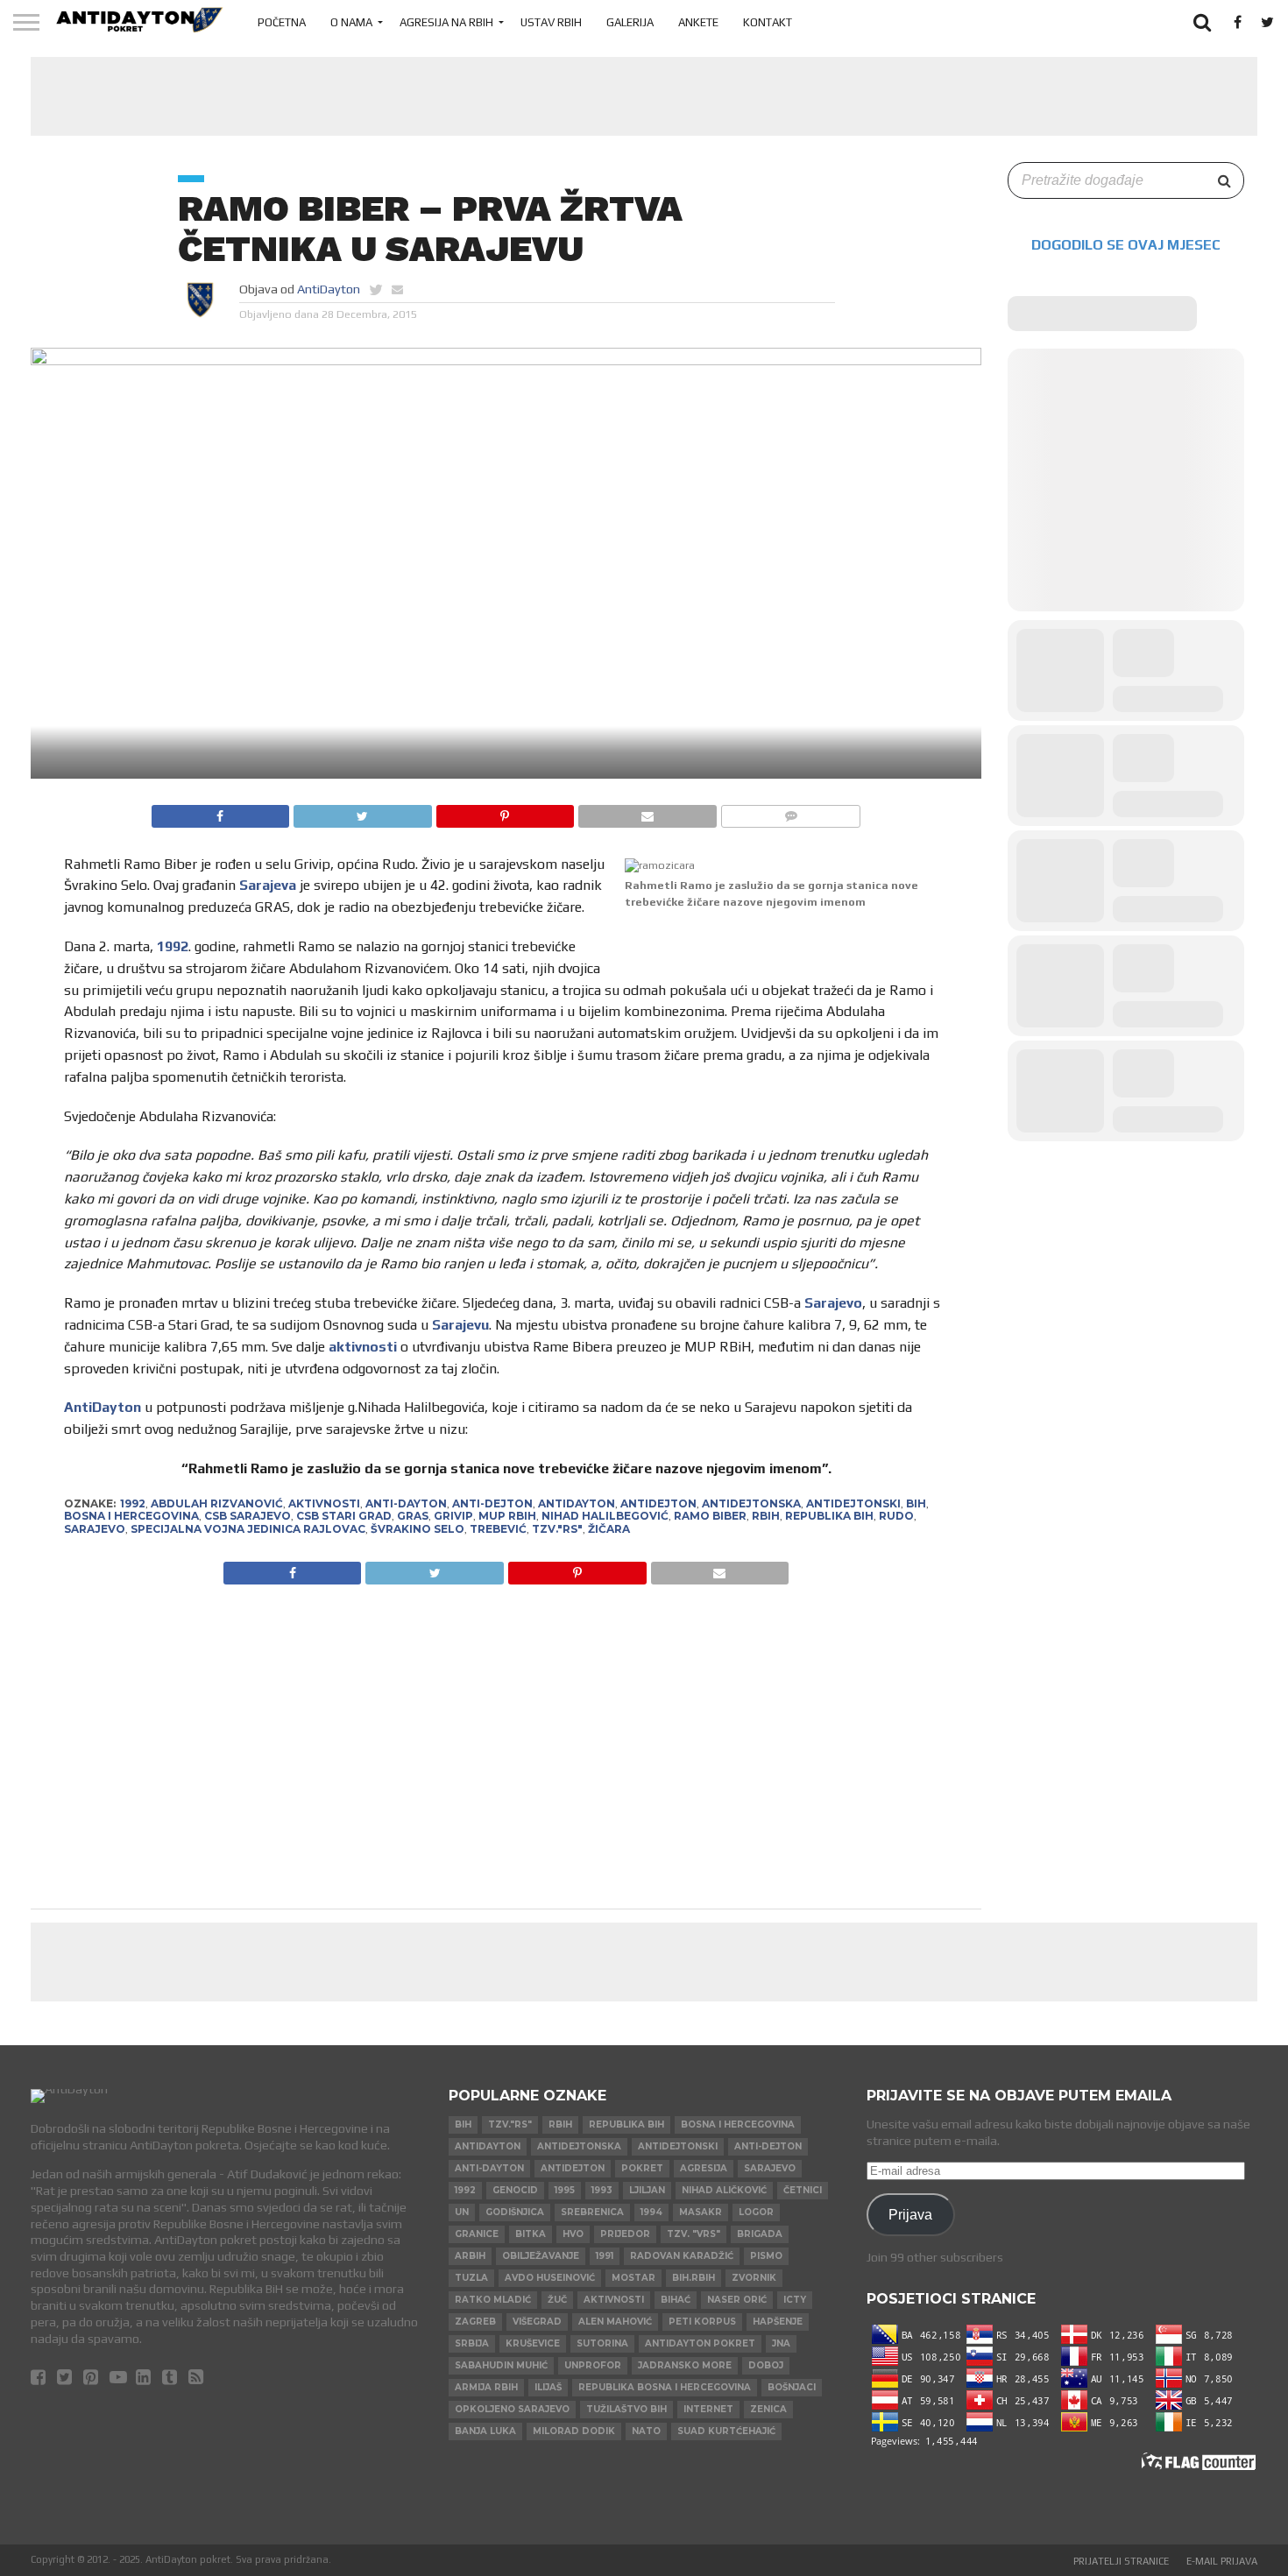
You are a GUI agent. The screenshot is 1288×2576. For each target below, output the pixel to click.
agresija (704, 2168)
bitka (531, 2234)
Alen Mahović (615, 2322)
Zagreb (475, 2322)
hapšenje (778, 2322)
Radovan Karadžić (682, 2256)
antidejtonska (751, 1503)
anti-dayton (406, 1503)
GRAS (413, 1516)
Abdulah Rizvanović (217, 1503)
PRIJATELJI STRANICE (1121, 2561)
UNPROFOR (593, 2365)
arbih (470, 2256)
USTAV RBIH (551, 22)
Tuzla (471, 2278)
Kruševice (533, 2343)
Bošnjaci (792, 2387)
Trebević (498, 1529)
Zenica (768, 2409)
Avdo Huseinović (550, 2278)
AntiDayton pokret (700, 2343)
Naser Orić (737, 2300)
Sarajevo (833, 1303)
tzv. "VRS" (694, 2234)
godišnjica (515, 2212)
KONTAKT (768, 22)
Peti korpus (702, 2322)
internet (708, 2409)
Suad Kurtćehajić (726, 2431)
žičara (609, 1529)
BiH (916, 1503)
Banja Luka (485, 2431)
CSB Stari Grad (344, 1516)
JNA (781, 2343)
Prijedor (625, 2234)
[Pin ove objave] (505, 812)
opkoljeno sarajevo (512, 2409)
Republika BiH (829, 1516)
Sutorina (602, 2343)
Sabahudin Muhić (501, 2365)
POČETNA (282, 22)
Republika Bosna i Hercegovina (665, 2387)
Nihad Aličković (724, 2190)
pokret (642, 2168)
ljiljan (647, 2190)
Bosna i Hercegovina (131, 1516)
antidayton (577, 1503)
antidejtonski (853, 1503)
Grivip (453, 1516)
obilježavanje (541, 2256)
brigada (760, 2234)
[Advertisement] (644, 96)
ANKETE (698, 22)
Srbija (472, 2343)
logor (756, 2212)
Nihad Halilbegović (605, 1516)
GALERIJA (630, 22)
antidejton (658, 1503)
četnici (803, 2190)
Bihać (676, 2300)
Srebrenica (592, 2212)
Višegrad (537, 2322)
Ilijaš (548, 2387)
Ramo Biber (710, 1516)
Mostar (633, 2278)
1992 (173, 946)
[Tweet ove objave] (362, 812)
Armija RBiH (486, 2387)
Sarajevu (460, 1325)
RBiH (766, 1516)
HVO (573, 2234)
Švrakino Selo (418, 1529)
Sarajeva (268, 885)
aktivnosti (363, 1347)
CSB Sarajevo (248, 1516)
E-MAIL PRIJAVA (1222, 2561)
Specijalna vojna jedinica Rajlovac (248, 1529)
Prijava (910, 2214)
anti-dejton (492, 1503)
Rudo (896, 1516)
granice (477, 2234)
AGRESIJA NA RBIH (446, 22)
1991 (605, 2256)
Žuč (557, 2300)
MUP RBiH (507, 1516)
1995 (565, 2190)
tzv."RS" (557, 1529)
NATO (646, 2431)
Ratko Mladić (493, 2300)
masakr (701, 2212)
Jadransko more (685, 2365)
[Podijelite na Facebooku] (221, 812)
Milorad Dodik (574, 2431)
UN (462, 2212)
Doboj (766, 2365)
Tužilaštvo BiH (626, 2409)
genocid (515, 2190)
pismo (766, 2256)
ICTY (795, 2300)
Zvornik (754, 2278)
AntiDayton (329, 289)
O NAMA (351, 22)
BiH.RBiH (694, 2278)
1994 (651, 2212)
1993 (602, 2190)
